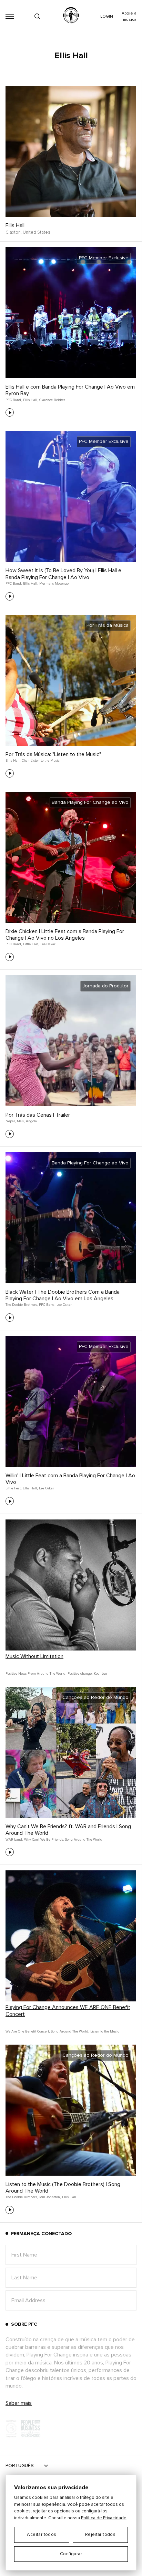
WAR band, (14, 1840)
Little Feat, (31, 944)
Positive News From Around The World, (36, 1674)
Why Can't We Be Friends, (44, 1840)
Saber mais (19, 2403)
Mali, (21, 1121)
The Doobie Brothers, (22, 1305)
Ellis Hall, (31, 400)
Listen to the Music (45, 761)
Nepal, (11, 1121)
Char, (26, 761)
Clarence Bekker (52, 400)
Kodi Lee (100, 1674)
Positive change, (80, 1674)
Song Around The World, (70, 2031)
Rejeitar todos (100, 2535)
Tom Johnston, (50, 2197)
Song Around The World (84, 1840)
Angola (31, 1121)
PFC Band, (14, 400)
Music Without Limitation (34, 1656)
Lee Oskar (48, 944)
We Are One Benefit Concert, (28, 2031)
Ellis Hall (15, 225)
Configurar (71, 2554)
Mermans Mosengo (54, 584)
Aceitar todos (42, 2535)
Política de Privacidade (104, 2518)
